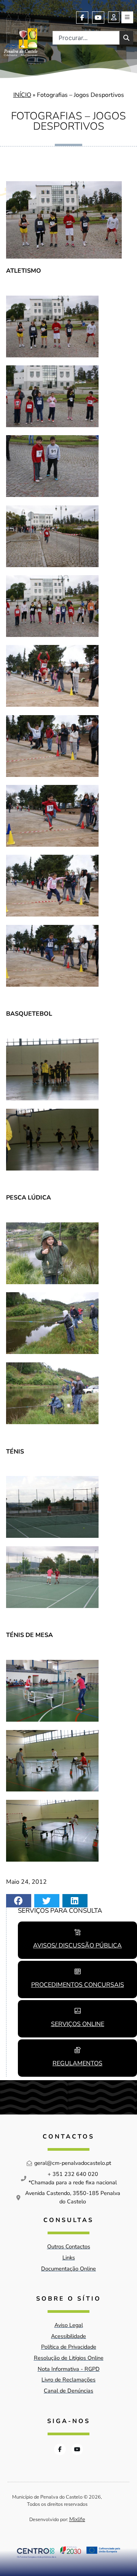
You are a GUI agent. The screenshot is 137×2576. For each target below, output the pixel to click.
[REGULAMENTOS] (78, 2050)
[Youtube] (98, 18)
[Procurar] (126, 38)
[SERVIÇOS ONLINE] (78, 2011)
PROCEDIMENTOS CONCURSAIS (78, 1985)
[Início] (21, 34)
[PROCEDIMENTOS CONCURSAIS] (78, 1971)
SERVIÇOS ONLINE (78, 2024)
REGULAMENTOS (77, 2063)
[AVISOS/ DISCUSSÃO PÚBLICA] (78, 1932)
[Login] (114, 17)
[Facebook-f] (82, 18)
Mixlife (77, 2519)
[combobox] (86, 38)
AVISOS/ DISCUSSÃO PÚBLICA (77, 1946)
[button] (19, 1901)
